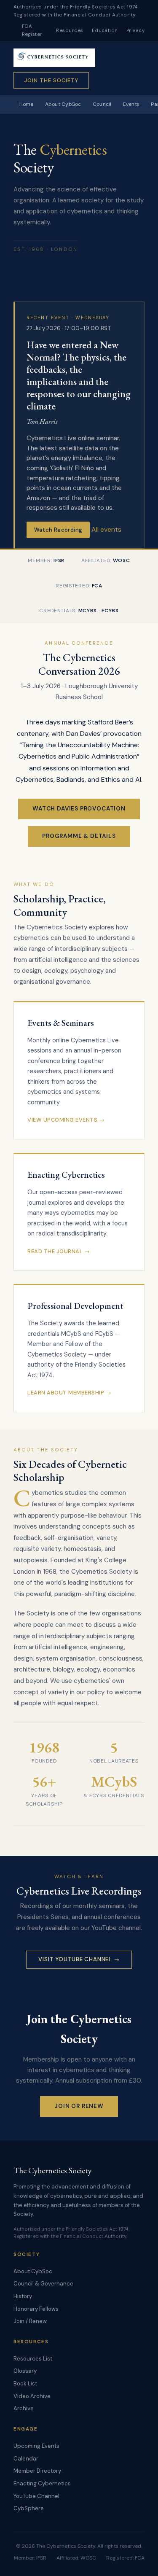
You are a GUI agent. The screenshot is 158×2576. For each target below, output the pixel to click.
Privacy (135, 31)
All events (106, 529)
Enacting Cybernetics (42, 2483)
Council (102, 104)
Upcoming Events (36, 2446)
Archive (24, 2408)
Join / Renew (30, 2321)
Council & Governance (43, 2284)
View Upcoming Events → (66, 1120)
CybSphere (29, 2508)
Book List (25, 2384)
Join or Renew (79, 2106)
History (23, 2296)
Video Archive (32, 2396)
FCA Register (32, 30)
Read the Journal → (59, 1251)
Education (105, 31)
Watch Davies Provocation (79, 809)
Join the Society (51, 80)
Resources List (33, 2359)
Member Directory (37, 2471)
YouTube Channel (36, 2496)
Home (27, 104)
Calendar (26, 2459)
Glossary (25, 2371)
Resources (70, 31)
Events (131, 104)
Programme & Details (79, 836)
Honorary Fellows (36, 2309)
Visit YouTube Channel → (79, 1959)
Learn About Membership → (69, 1393)
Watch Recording (58, 530)
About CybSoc (63, 104)
